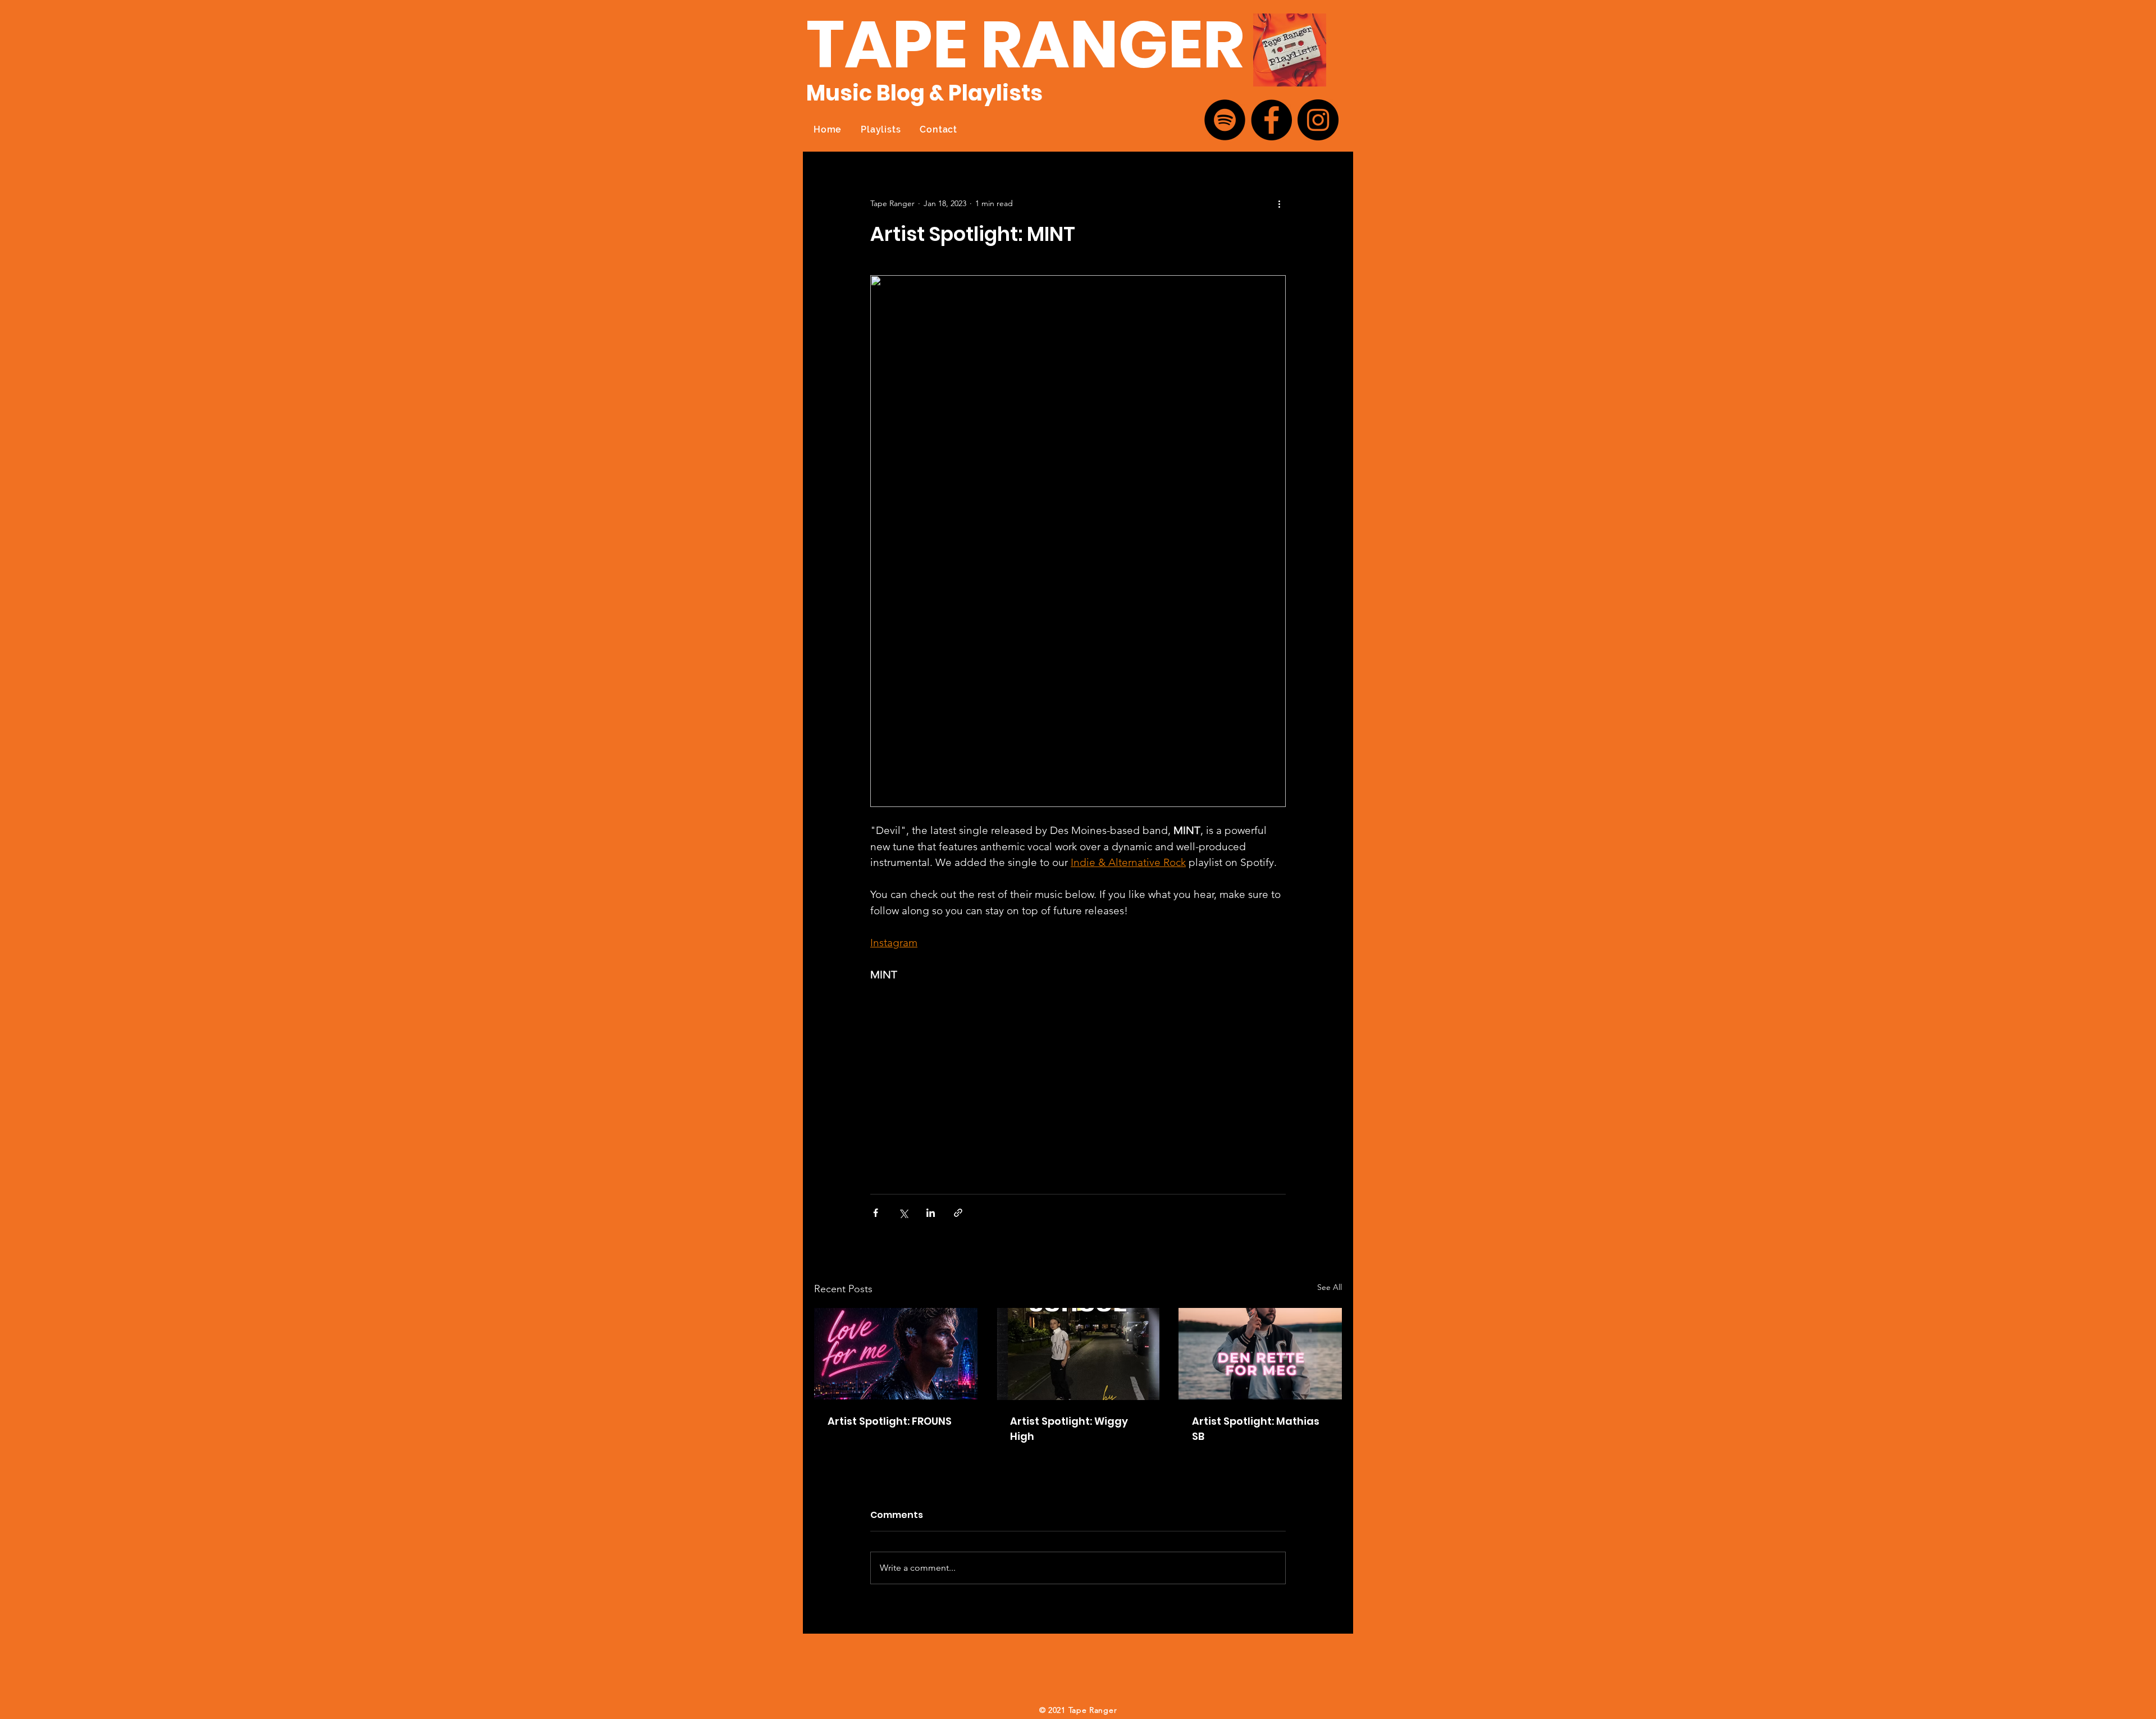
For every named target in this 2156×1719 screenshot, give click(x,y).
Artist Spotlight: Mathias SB (1256, 1429)
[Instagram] (1318, 120)
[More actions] (1279, 203)
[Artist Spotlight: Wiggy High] (1078, 1354)
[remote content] (969, 1083)
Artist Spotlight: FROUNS (890, 1421)
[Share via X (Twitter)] (903, 1213)
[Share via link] (958, 1213)
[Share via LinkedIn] (931, 1213)
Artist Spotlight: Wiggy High (1069, 1429)
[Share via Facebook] (876, 1213)
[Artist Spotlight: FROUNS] (896, 1354)
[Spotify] (1225, 120)
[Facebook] (1271, 120)
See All (1330, 1287)
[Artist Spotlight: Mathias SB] (1260, 1354)
